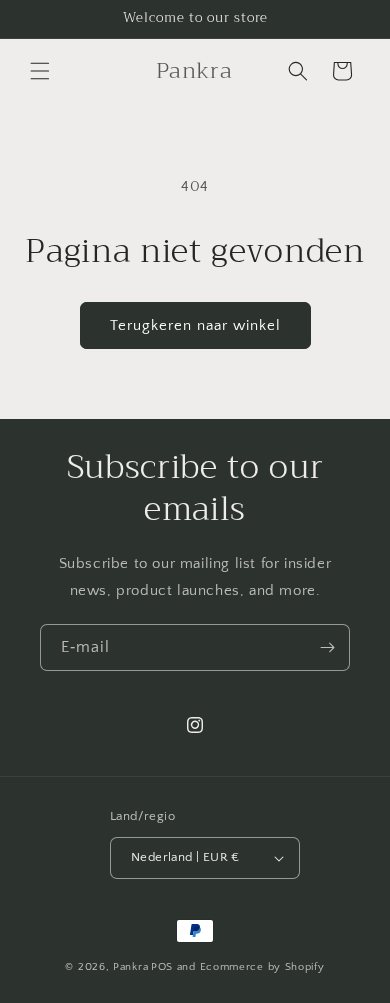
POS (162, 967)
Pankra (130, 967)
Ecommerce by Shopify (262, 967)
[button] (40, 71)
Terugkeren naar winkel (195, 325)
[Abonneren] (327, 647)
